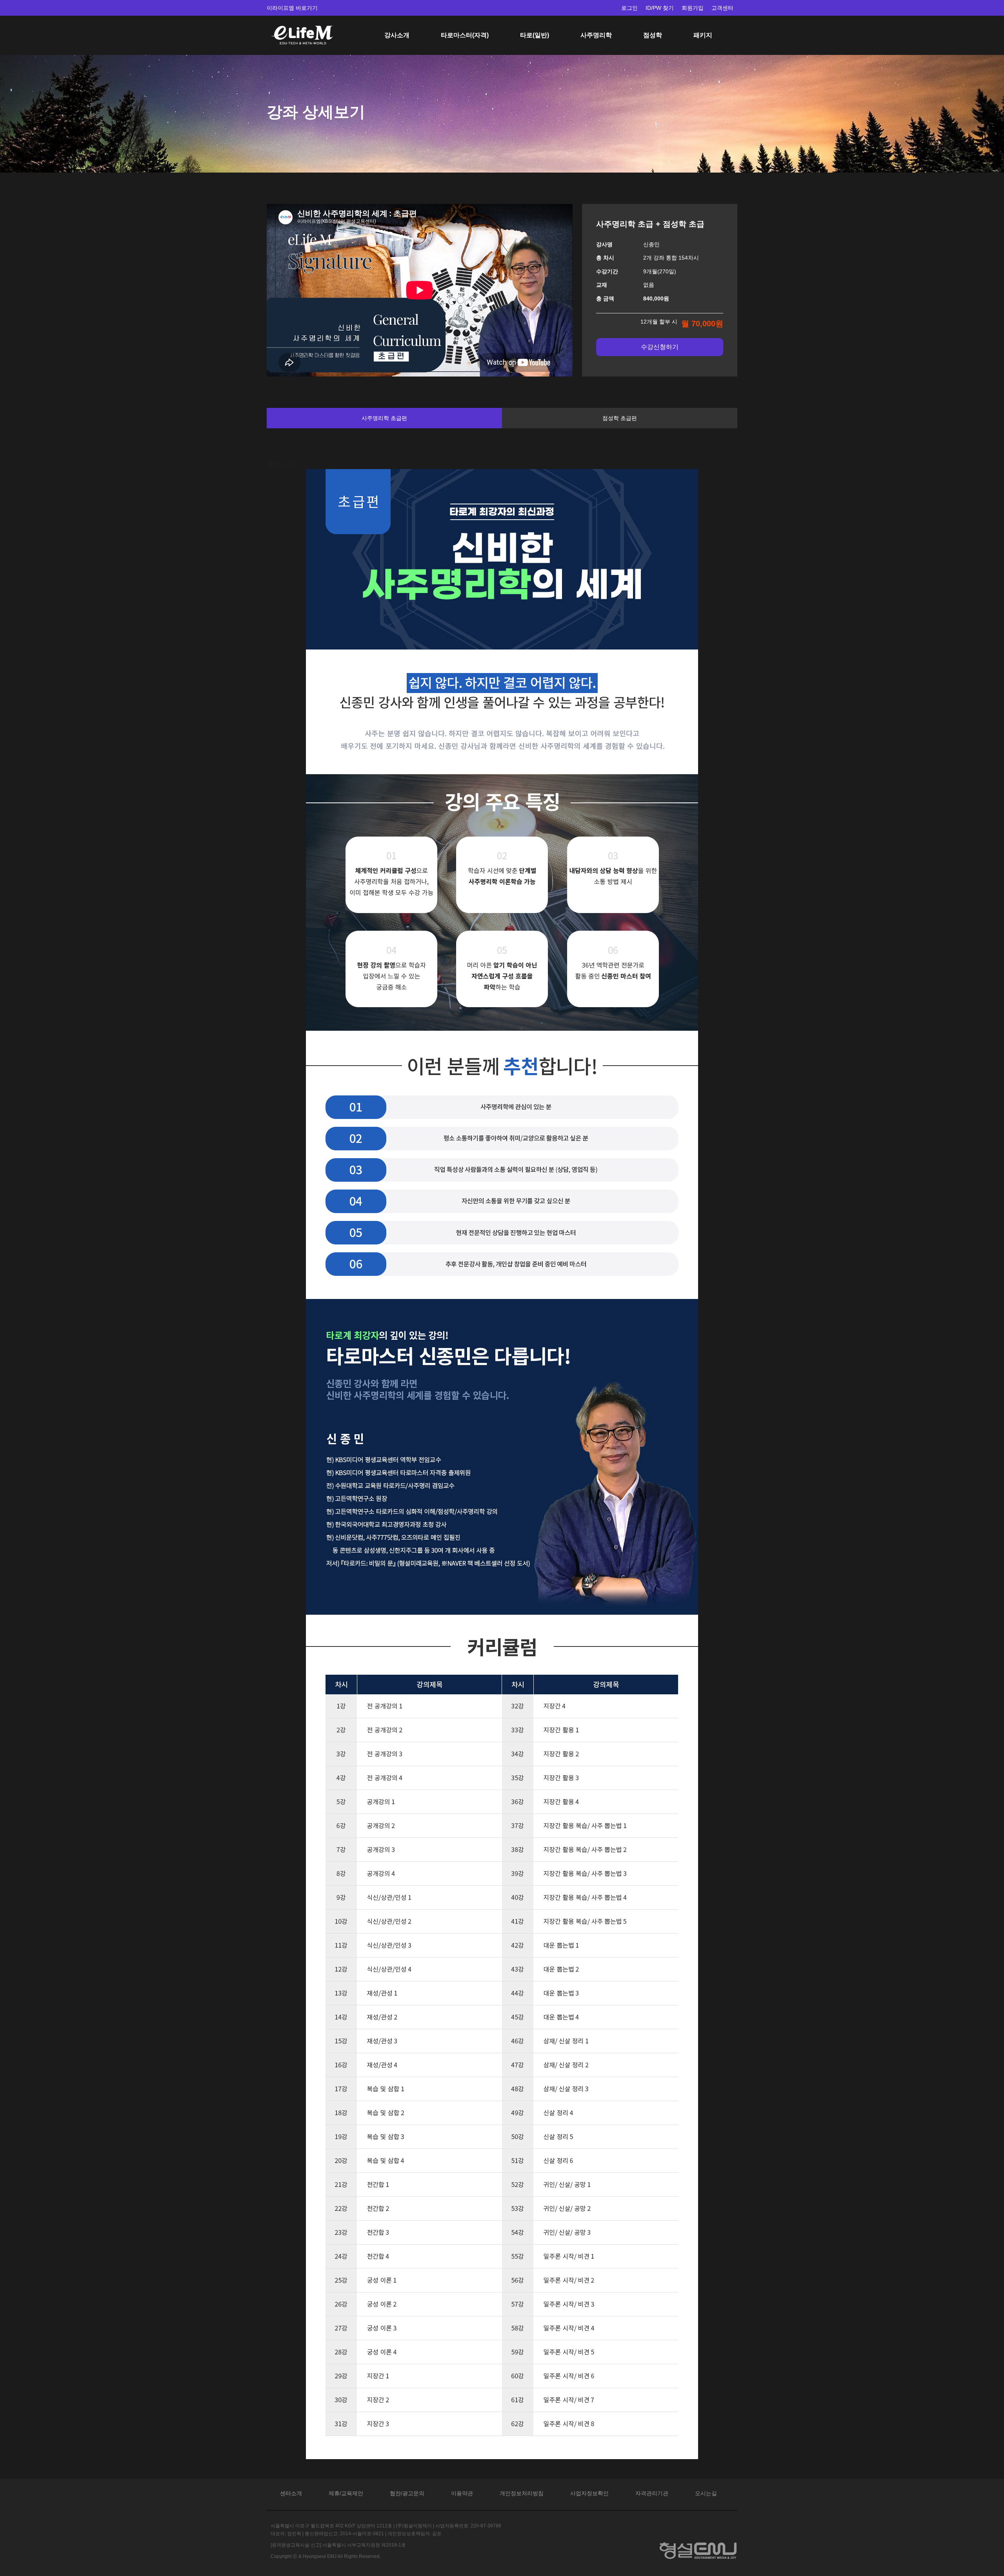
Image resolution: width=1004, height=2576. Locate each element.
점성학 (653, 35)
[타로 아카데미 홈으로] (302, 26)
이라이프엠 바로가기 (292, 8)
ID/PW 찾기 (660, 8)
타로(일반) (535, 35)
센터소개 (291, 2493)
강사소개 (397, 35)
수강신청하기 (660, 347)
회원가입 (693, 8)
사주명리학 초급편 (384, 418)
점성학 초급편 (620, 418)
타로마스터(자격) (465, 35)
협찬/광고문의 (407, 2493)
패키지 (703, 35)
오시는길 (706, 2493)
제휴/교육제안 (346, 2493)
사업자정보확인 (589, 2493)
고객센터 (722, 8)
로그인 (629, 8)
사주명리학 (596, 35)
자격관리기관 (652, 2493)
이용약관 (462, 2493)
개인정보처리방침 (522, 2493)
